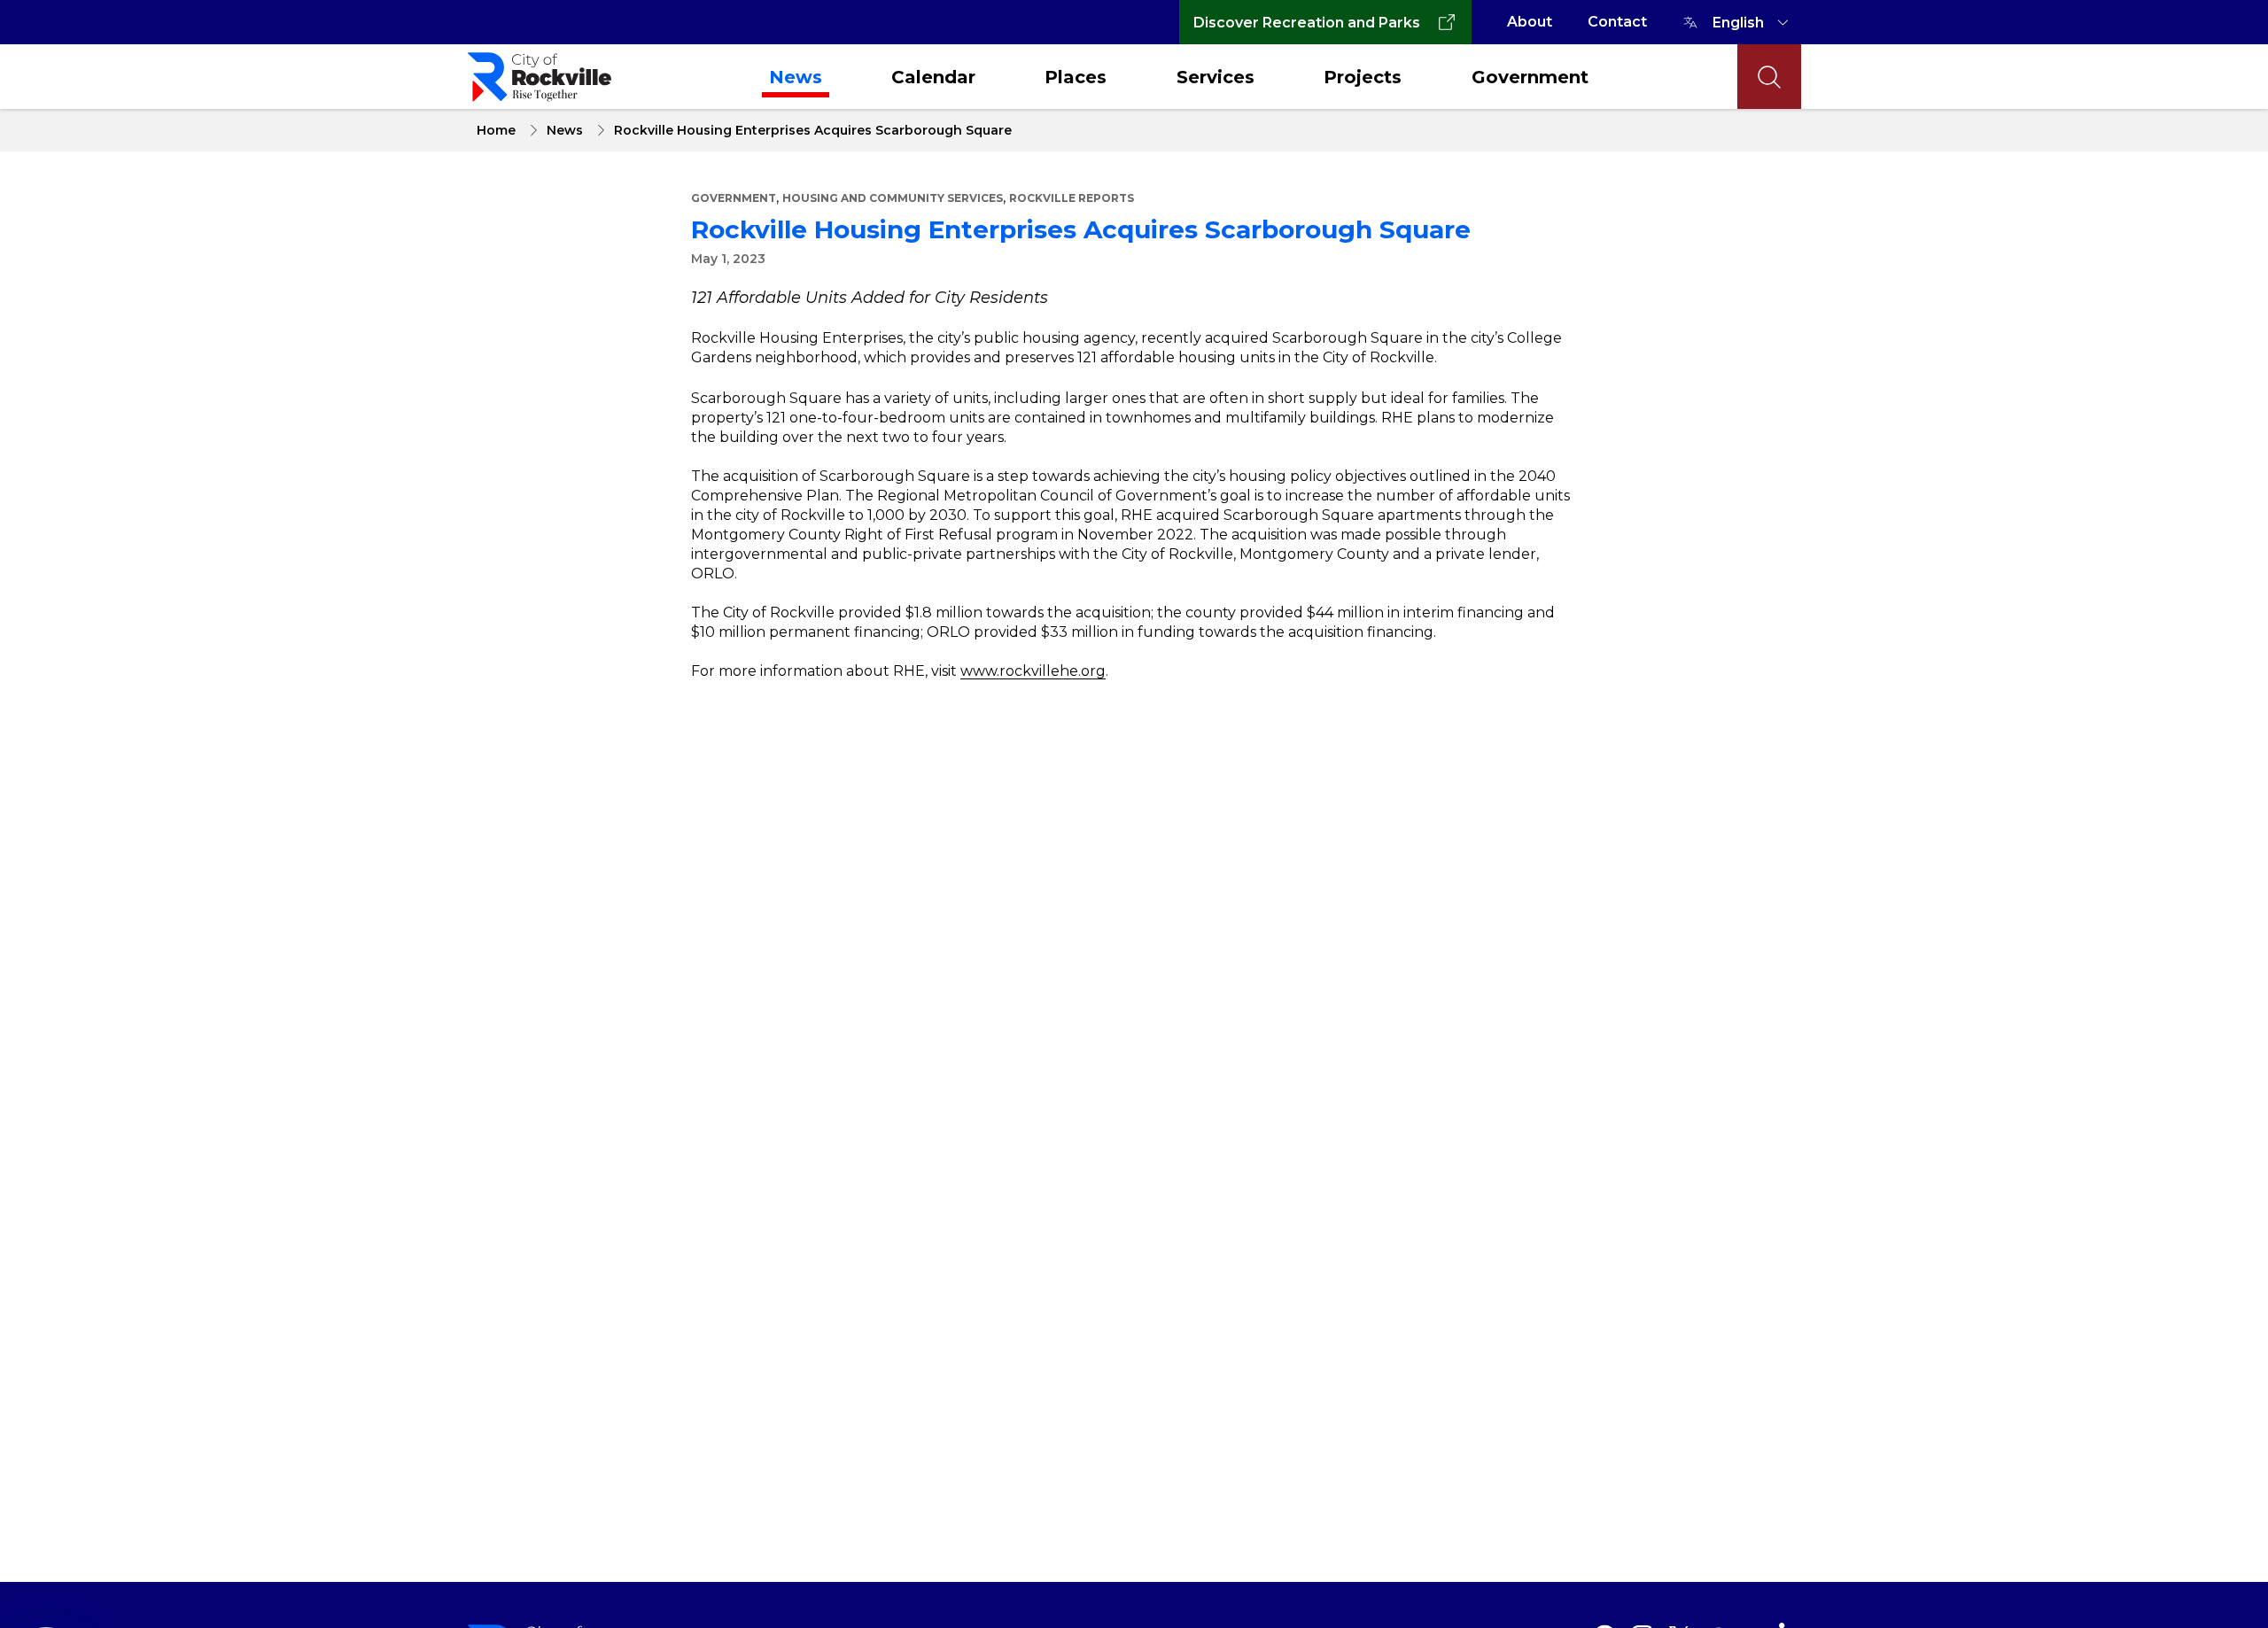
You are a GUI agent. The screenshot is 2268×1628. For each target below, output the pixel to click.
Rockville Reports (1072, 198)
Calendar (933, 77)
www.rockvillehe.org (1033, 671)
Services (1216, 77)
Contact (1617, 22)
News (796, 77)
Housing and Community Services (893, 198)
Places (1076, 77)
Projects (1363, 77)
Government (1530, 77)
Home (496, 130)
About (1530, 22)
